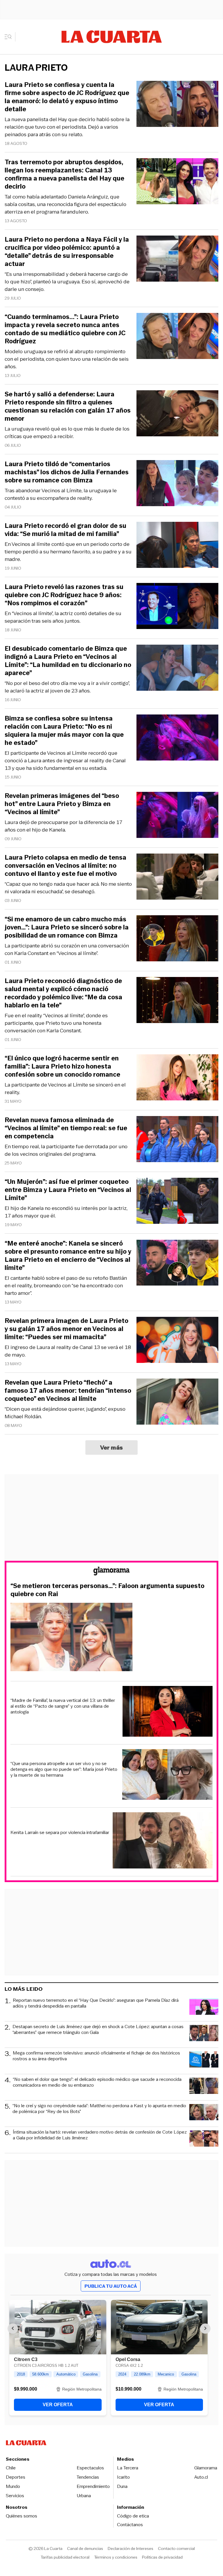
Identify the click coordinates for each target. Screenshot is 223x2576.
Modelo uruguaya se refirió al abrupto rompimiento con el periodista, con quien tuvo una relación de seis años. (67, 359)
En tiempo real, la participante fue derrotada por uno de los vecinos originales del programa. (66, 1150)
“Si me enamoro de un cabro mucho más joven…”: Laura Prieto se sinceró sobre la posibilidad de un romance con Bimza (67, 927)
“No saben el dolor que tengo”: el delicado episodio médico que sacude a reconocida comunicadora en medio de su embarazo (97, 2082)
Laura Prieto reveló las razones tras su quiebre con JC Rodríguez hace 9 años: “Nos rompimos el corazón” (64, 595)
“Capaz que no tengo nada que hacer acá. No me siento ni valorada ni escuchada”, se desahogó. (68, 888)
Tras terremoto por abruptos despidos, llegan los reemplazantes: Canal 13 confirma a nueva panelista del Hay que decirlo (64, 174)
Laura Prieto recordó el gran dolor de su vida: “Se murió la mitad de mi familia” (65, 530)
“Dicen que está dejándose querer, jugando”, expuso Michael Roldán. (65, 1413)
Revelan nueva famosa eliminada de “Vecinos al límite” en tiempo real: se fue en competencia (66, 1128)
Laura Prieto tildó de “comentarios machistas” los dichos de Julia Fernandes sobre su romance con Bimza (67, 472)
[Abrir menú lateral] (10, 37)
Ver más (112, 1447)
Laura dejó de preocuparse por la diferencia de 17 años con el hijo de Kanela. (63, 826)
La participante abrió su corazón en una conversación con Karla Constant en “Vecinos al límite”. (67, 949)
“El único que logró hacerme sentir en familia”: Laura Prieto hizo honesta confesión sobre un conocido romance (62, 1067)
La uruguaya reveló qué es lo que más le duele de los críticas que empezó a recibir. (67, 433)
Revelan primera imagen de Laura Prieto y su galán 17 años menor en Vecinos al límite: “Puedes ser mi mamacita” (66, 1329)
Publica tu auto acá (111, 2286)
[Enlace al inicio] (111, 1572)
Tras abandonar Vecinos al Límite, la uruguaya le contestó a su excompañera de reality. (61, 494)
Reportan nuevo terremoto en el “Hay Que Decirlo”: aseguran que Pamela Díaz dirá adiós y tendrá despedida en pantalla (96, 2003)
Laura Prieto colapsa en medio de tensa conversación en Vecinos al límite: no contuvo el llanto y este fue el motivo (65, 866)
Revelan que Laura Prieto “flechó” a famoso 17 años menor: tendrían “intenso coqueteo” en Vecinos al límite (68, 1391)
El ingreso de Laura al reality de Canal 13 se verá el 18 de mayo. (68, 1351)
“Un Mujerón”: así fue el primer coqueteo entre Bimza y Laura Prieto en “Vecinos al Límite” (68, 1190)
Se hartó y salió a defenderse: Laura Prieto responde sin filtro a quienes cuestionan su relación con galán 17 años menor (68, 406)
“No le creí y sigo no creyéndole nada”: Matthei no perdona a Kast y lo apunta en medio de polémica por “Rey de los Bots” (99, 2109)
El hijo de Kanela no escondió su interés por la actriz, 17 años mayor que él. (66, 1212)
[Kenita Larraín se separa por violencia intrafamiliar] (163, 1841)
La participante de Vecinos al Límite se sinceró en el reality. (65, 1089)
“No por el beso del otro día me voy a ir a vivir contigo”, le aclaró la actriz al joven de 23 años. (67, 687)
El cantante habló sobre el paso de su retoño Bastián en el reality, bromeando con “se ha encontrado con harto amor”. (66, 1286)
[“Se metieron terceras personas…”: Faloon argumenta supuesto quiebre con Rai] (111, 1638)
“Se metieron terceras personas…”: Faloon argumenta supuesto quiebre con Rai (107, 1590)
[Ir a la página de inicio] (112, 37)
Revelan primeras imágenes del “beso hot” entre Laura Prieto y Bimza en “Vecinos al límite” (62, 804)
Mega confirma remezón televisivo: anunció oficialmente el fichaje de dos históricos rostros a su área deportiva (96, 2056)
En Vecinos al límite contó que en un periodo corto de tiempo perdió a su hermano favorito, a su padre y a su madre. (68, 552)
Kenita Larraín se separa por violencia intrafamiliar (60, 1833)
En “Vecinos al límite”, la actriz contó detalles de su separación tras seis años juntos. (63, 617)
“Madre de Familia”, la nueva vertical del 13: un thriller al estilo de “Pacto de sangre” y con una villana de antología (63, 1706)
